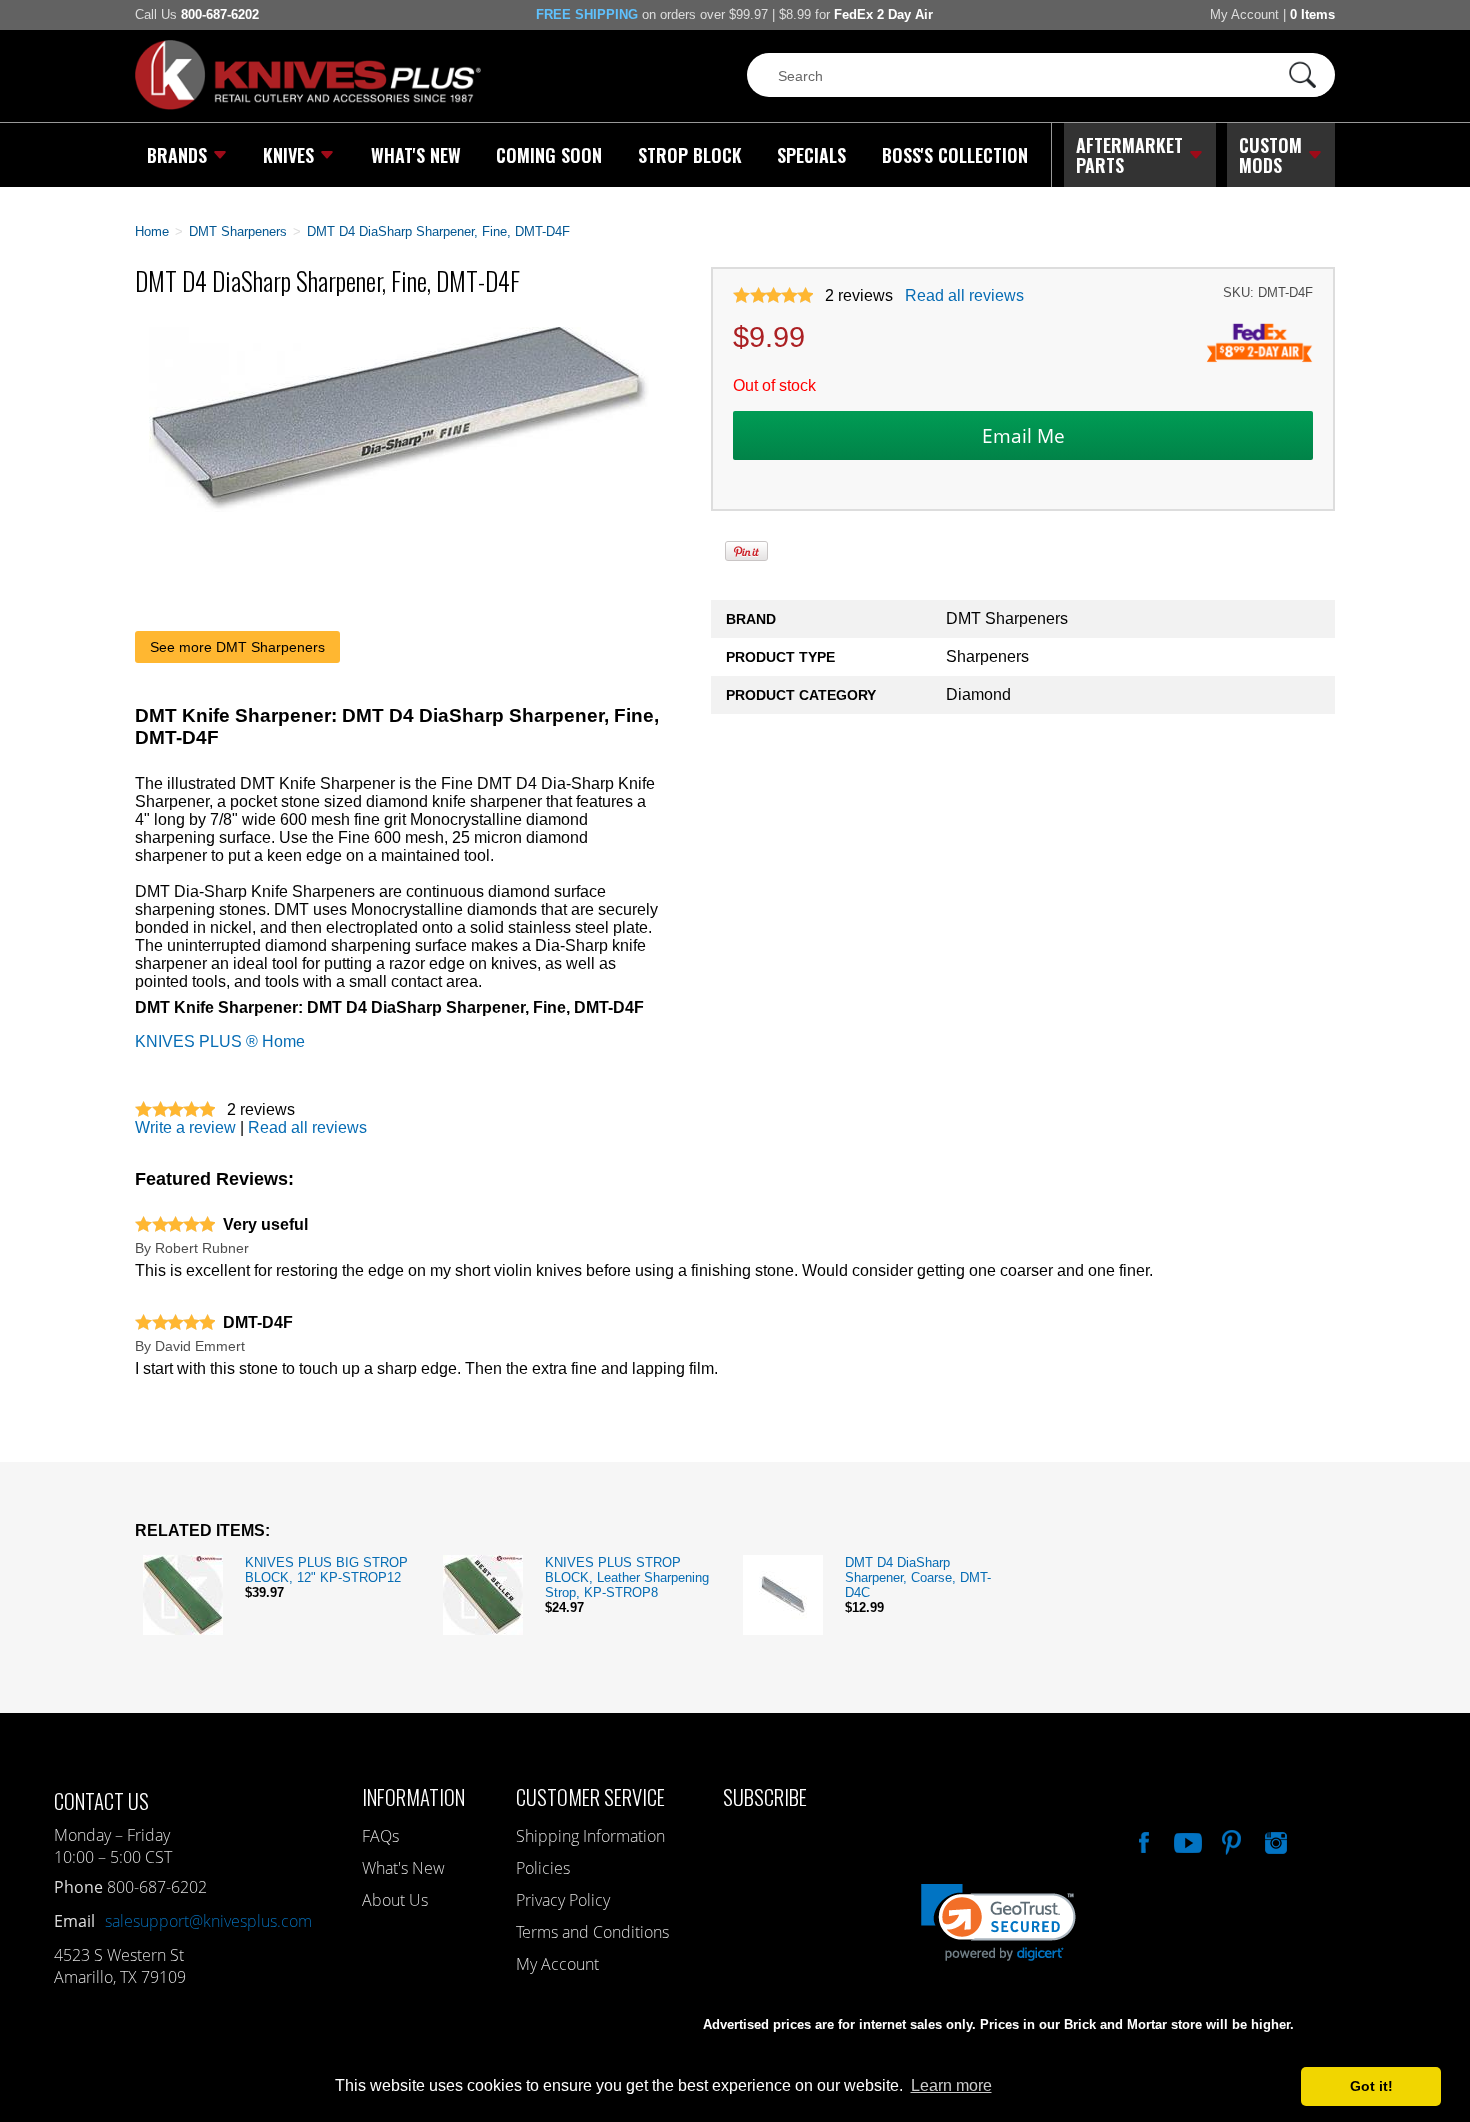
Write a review (185, 1127)
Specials (811, 155)
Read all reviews (964, 295)
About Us (395, 1900)
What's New (416, 155)
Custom (1270, 155)
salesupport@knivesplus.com (208, 1921)
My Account (1244, 14)
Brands (177, 155)
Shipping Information (590, 1836)
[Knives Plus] (308, 105)
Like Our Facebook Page (1142, 1840)
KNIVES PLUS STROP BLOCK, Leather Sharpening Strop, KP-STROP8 (627, 1577)
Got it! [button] (1371, 2086)
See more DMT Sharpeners (237, 647)
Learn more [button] (951, 2085)
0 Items (1312, 14)
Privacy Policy (563, 1900)
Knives (288, 155)
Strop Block (690, 155)
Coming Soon (549, 155)
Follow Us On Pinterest (1230, 1840)
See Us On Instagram (1274, 1840)
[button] (1469, 2117)
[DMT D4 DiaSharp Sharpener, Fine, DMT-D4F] (399, 506)
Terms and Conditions (592, 1932)
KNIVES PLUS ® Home (220, 1041)
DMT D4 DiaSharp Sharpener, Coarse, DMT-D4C (918, 1577)
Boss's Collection (955, 155)
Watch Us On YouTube (1186, 1840)
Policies (543, 1868)
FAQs (380, 1836)
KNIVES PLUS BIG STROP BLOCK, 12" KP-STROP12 (326, 1570)
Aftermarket (1129, 155)
